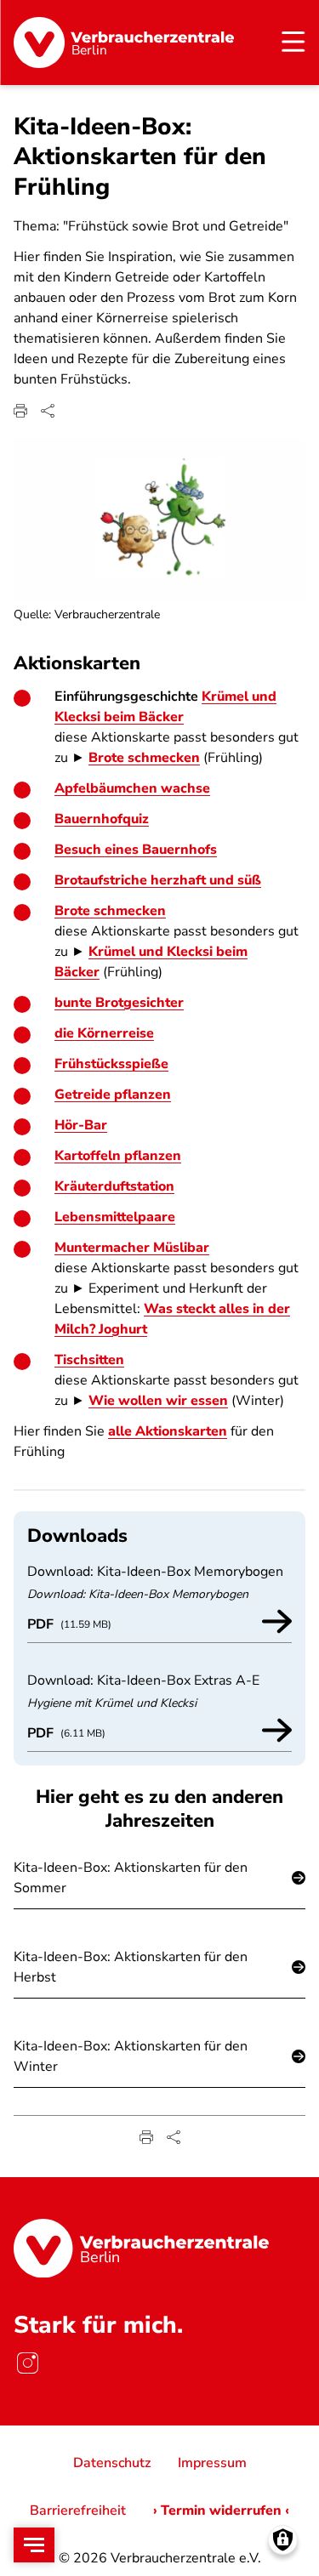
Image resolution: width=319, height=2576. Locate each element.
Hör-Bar (81, 1125)
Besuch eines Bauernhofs (136, 850)
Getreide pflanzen (113, 1095)
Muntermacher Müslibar (132, 1248)
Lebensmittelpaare (115, 1217)
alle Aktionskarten (168, 1431)
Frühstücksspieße (111, 1064)
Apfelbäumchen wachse (132, 788)
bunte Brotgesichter (119, 1003)
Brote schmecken (144, 758)
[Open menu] (34, 2545)
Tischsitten (89, 1360)
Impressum (212, 2463)
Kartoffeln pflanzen (118, 1156)
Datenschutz (112, 2463)
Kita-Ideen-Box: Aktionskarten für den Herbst (131, 1967)
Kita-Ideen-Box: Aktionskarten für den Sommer (131, 1878)
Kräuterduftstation (114, 1186)
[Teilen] (48, 411)
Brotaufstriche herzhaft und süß (158, 880)
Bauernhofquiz (102, 819)
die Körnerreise (104, 1033)
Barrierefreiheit (78, 2511)
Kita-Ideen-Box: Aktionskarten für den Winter (131, 2056)
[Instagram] (27, 2363)
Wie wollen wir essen (158, 1401)
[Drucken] (20, 411)
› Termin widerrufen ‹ (221, 2511)
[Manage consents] (283, 2540)
